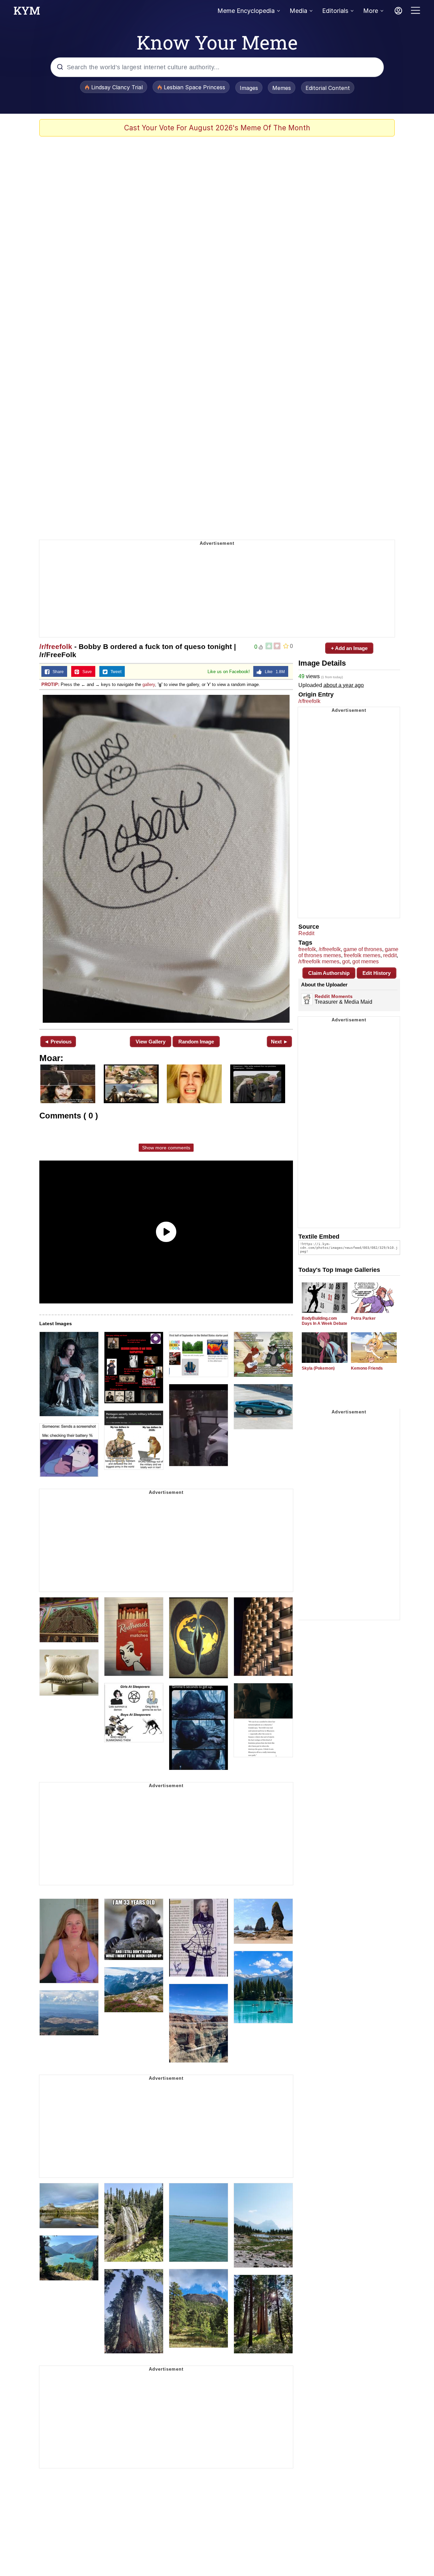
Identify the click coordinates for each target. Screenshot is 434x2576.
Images (249, 88)
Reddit (306, 933)
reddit (390, 955)
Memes (282, 88)
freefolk (307, 949)
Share (57, 672)
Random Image (196, 1042)
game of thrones (363, 949)
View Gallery (151, 1042)
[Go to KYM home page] (27, 13)
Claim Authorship (329, 973)
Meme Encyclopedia (246, 11)
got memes (366, 961)
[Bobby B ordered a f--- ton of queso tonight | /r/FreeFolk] (166, 859)
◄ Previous (58, 1042)
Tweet (114, 672)
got (346, 961)
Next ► (280, 1042)
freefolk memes (362, 955)
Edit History (377, 973)
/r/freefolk (56, 646)
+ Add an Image (349, 648)
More (371, 11)
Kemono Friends (367, 1368)
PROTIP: (50, 684)
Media (298, 11)
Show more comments (166, 1148)
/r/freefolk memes (319, 961)
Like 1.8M (273, 672)
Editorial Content (328, 88)
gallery (149, 684)
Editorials (335, 11)
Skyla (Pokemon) (318, 1368)
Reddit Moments (334, 996)
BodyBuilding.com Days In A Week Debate (324, 1321)
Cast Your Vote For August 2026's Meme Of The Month (217, 128)
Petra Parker (363, 1318)
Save (86, 672)
